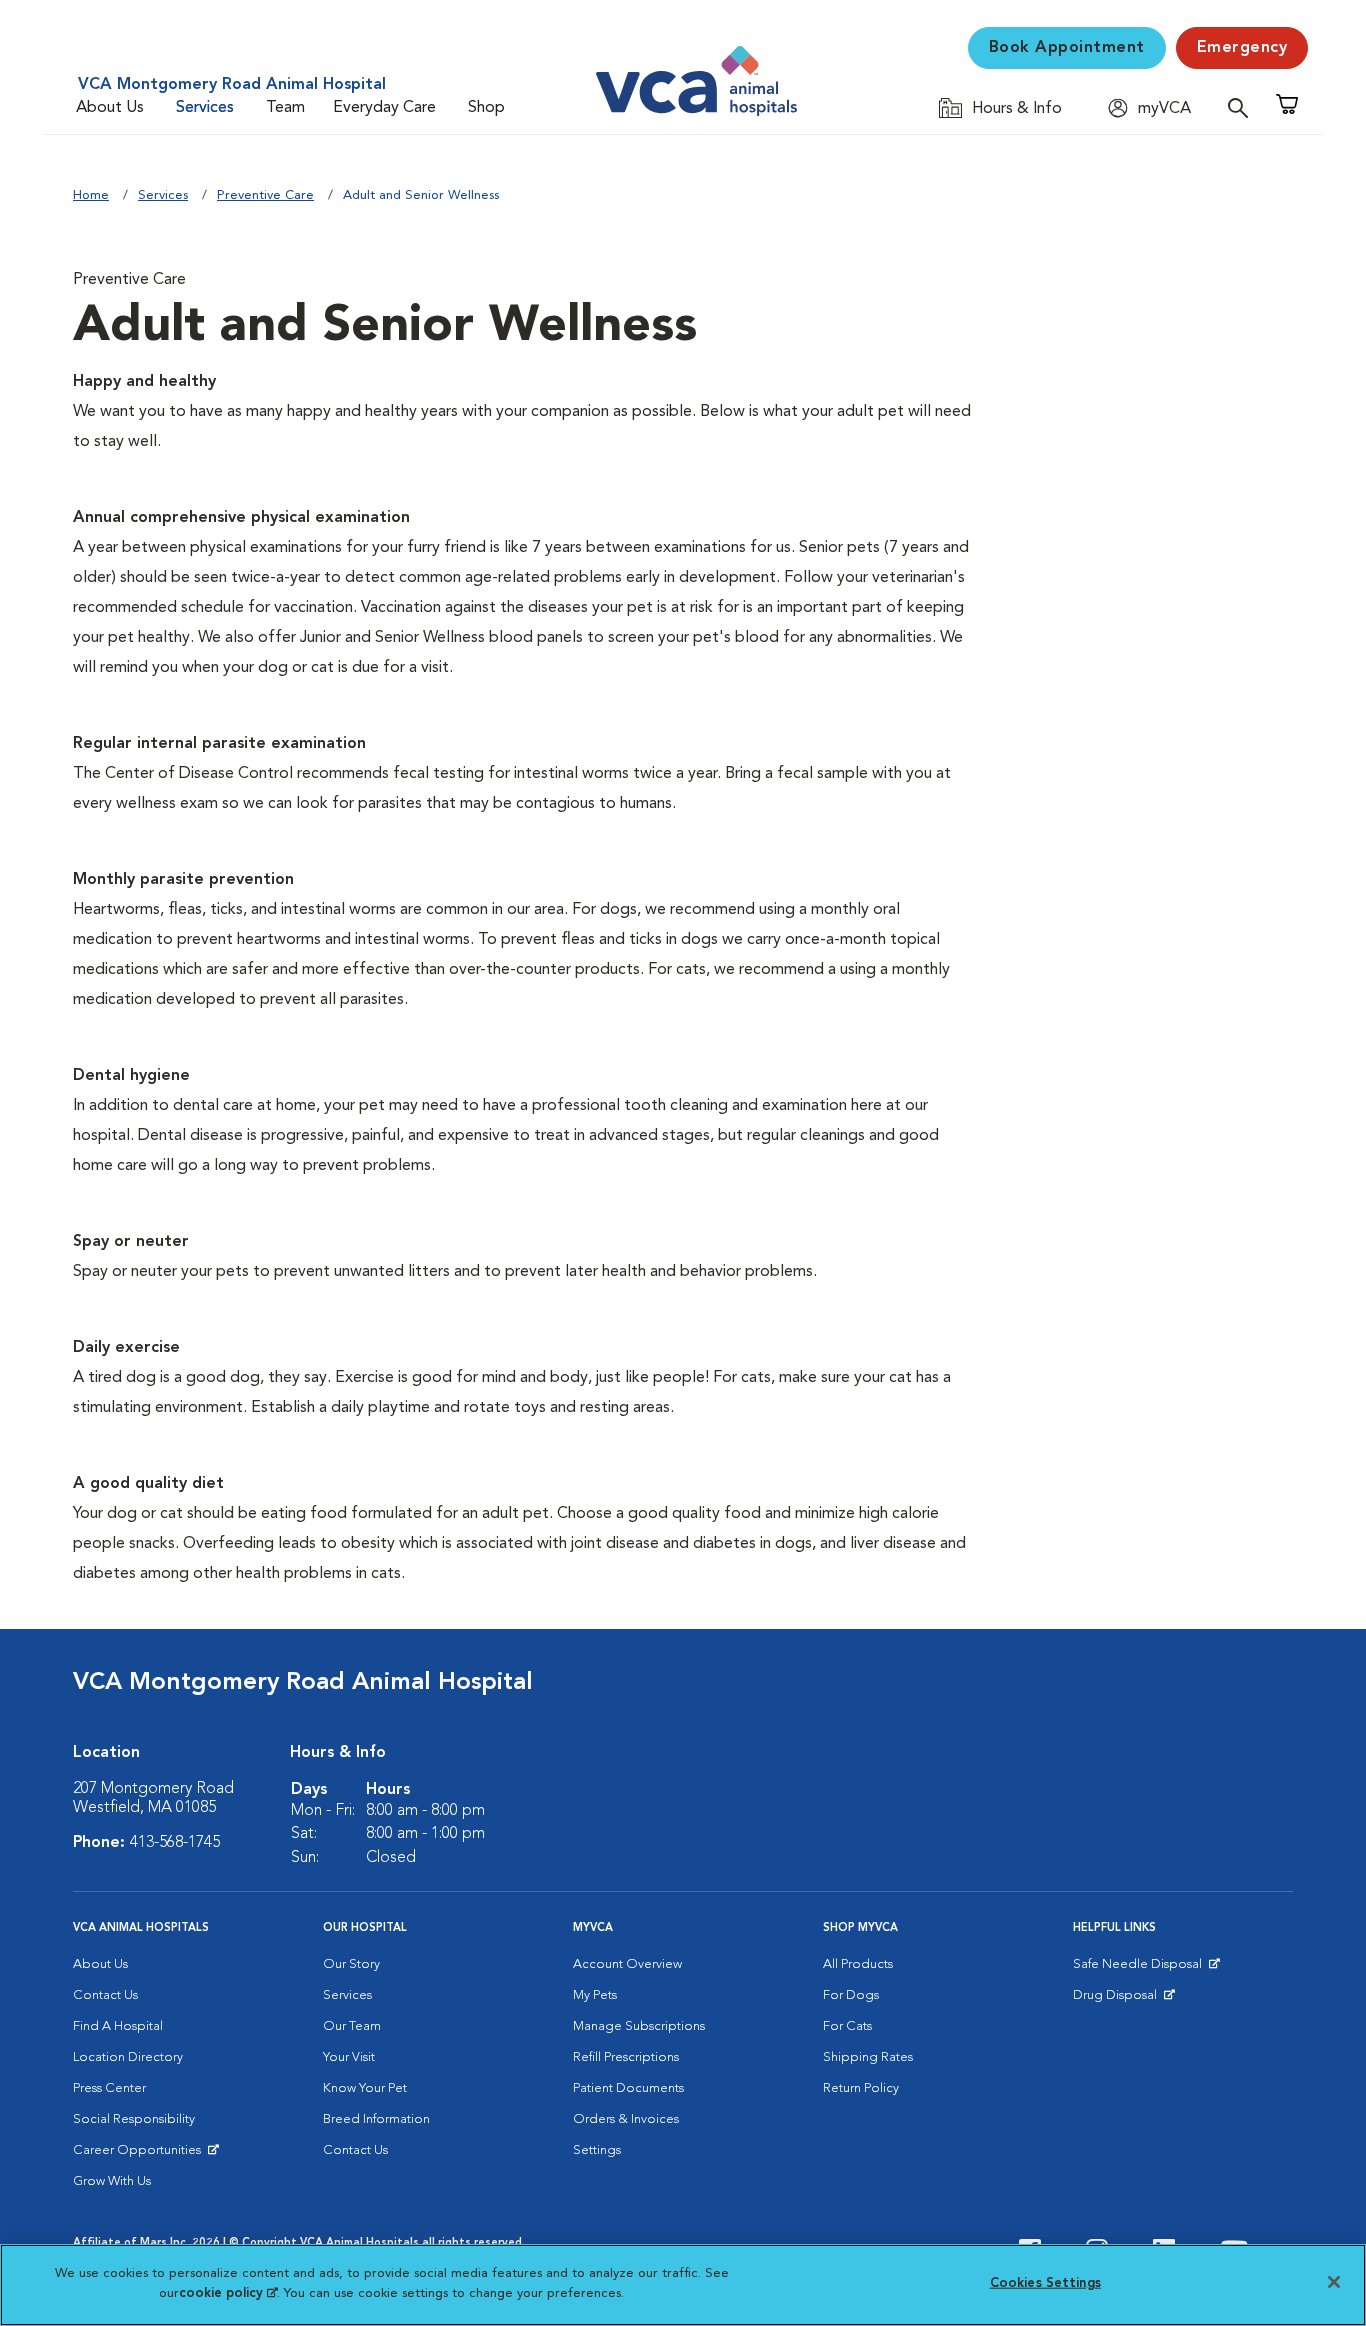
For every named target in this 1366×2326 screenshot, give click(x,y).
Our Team (352, 2026)
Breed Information (376, 2119)
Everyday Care (384, 108)
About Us (110, 108)
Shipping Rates (868, 2057)
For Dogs (851, 1995)
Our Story (351, 1964)
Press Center (109, 2088)
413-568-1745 (175, 1843)
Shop (486, 108)
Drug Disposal (1123, 2000)
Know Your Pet (365, 2088)
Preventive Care (265, 195)
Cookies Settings (1045, 2283)
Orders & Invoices (626, 2119)
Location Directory (128, 2057)
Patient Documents (628, 2088)
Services (205, 108)
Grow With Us (112, 2181)
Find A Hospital (118, 2026)
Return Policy (861, 2088)
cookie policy (228, 2292)
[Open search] (1243, 107)
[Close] (1334, 2282)
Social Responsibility (134, 2119)
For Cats (847, 2026)
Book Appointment (1067, 48)
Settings (597, 2150)
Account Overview (627, 1964)
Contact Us (105, 1995)
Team (285, 108)
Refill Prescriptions (626, 2057)
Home (91, 195)
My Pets (595, 1995)
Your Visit (349, 2057)
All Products (858, 1964)
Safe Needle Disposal (1140, 1969)
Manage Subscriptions (639, 2026)
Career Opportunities (140, 2155)
